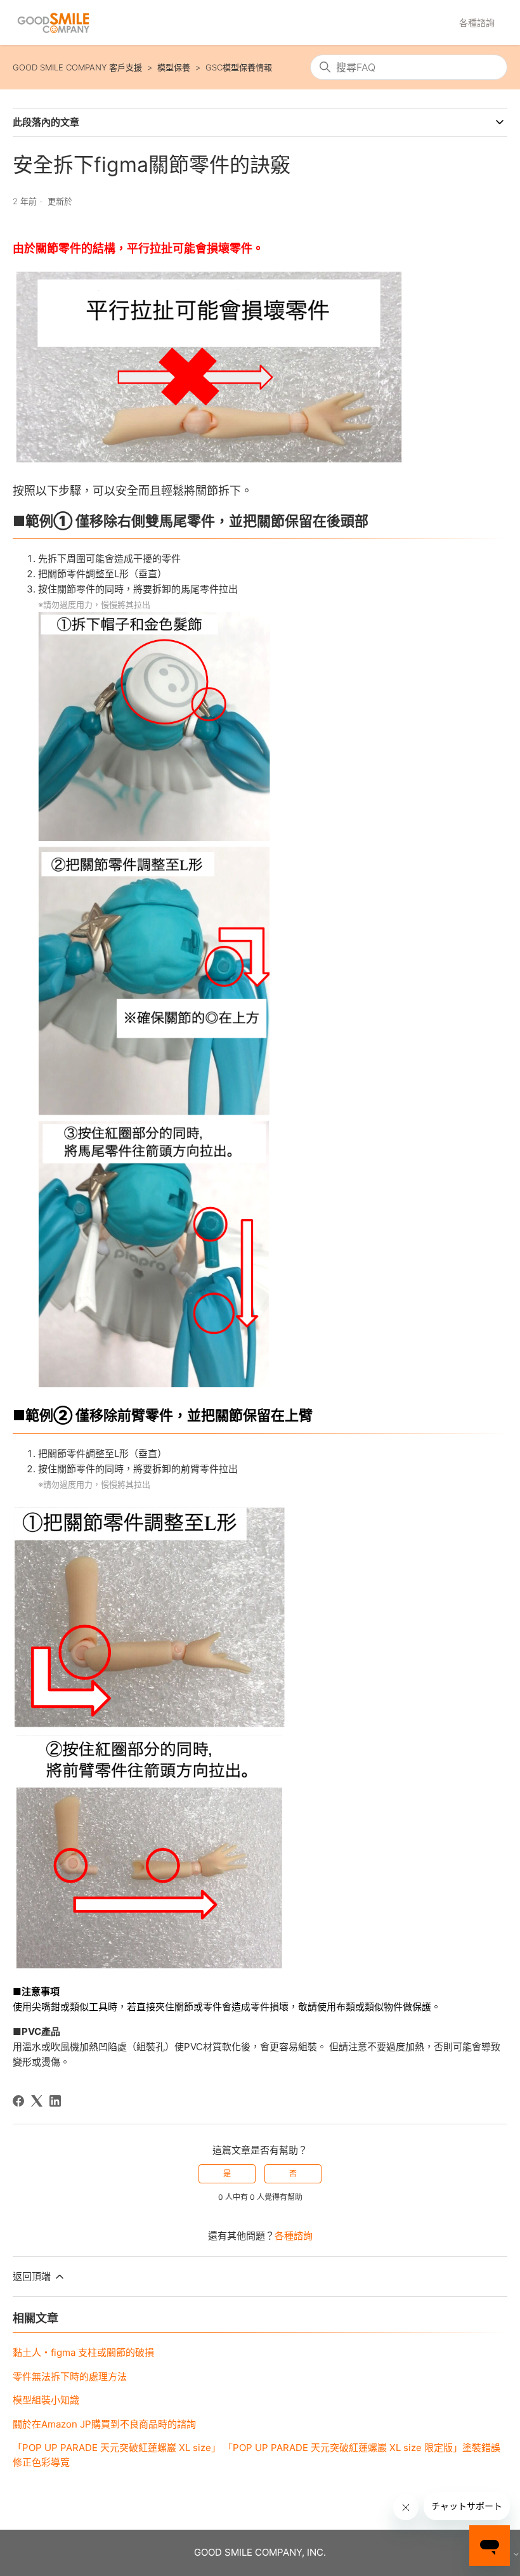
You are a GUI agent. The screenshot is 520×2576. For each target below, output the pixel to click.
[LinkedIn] (55, 2101)
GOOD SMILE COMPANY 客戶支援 (77, 67)
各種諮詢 (477, 23)
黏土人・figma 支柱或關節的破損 (83, 2352)
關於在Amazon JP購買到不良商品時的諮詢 (104, 2424)
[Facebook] (18, 2101)
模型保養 (174, 67)
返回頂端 (33, 2276)
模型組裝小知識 (46, 2400)
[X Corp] (37, 2101)
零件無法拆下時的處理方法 (70, 2377)
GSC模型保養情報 (239, 67)
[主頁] (53, 23)
